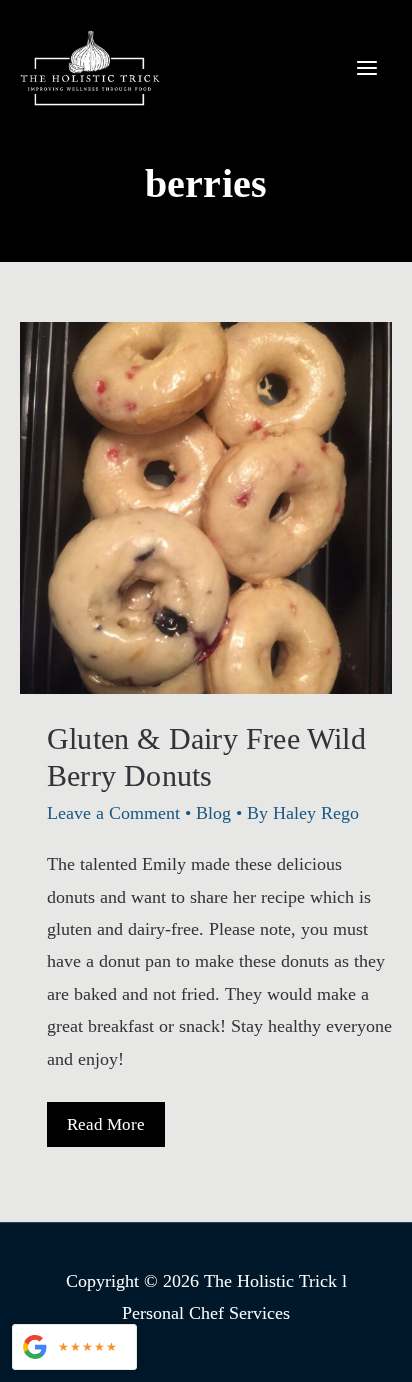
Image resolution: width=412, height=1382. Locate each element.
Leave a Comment (113, 813)
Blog (213, 813)
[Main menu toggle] (366, 67)
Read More (105, 1131)
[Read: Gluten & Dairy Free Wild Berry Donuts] (206, 506)
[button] (74, 1347)
